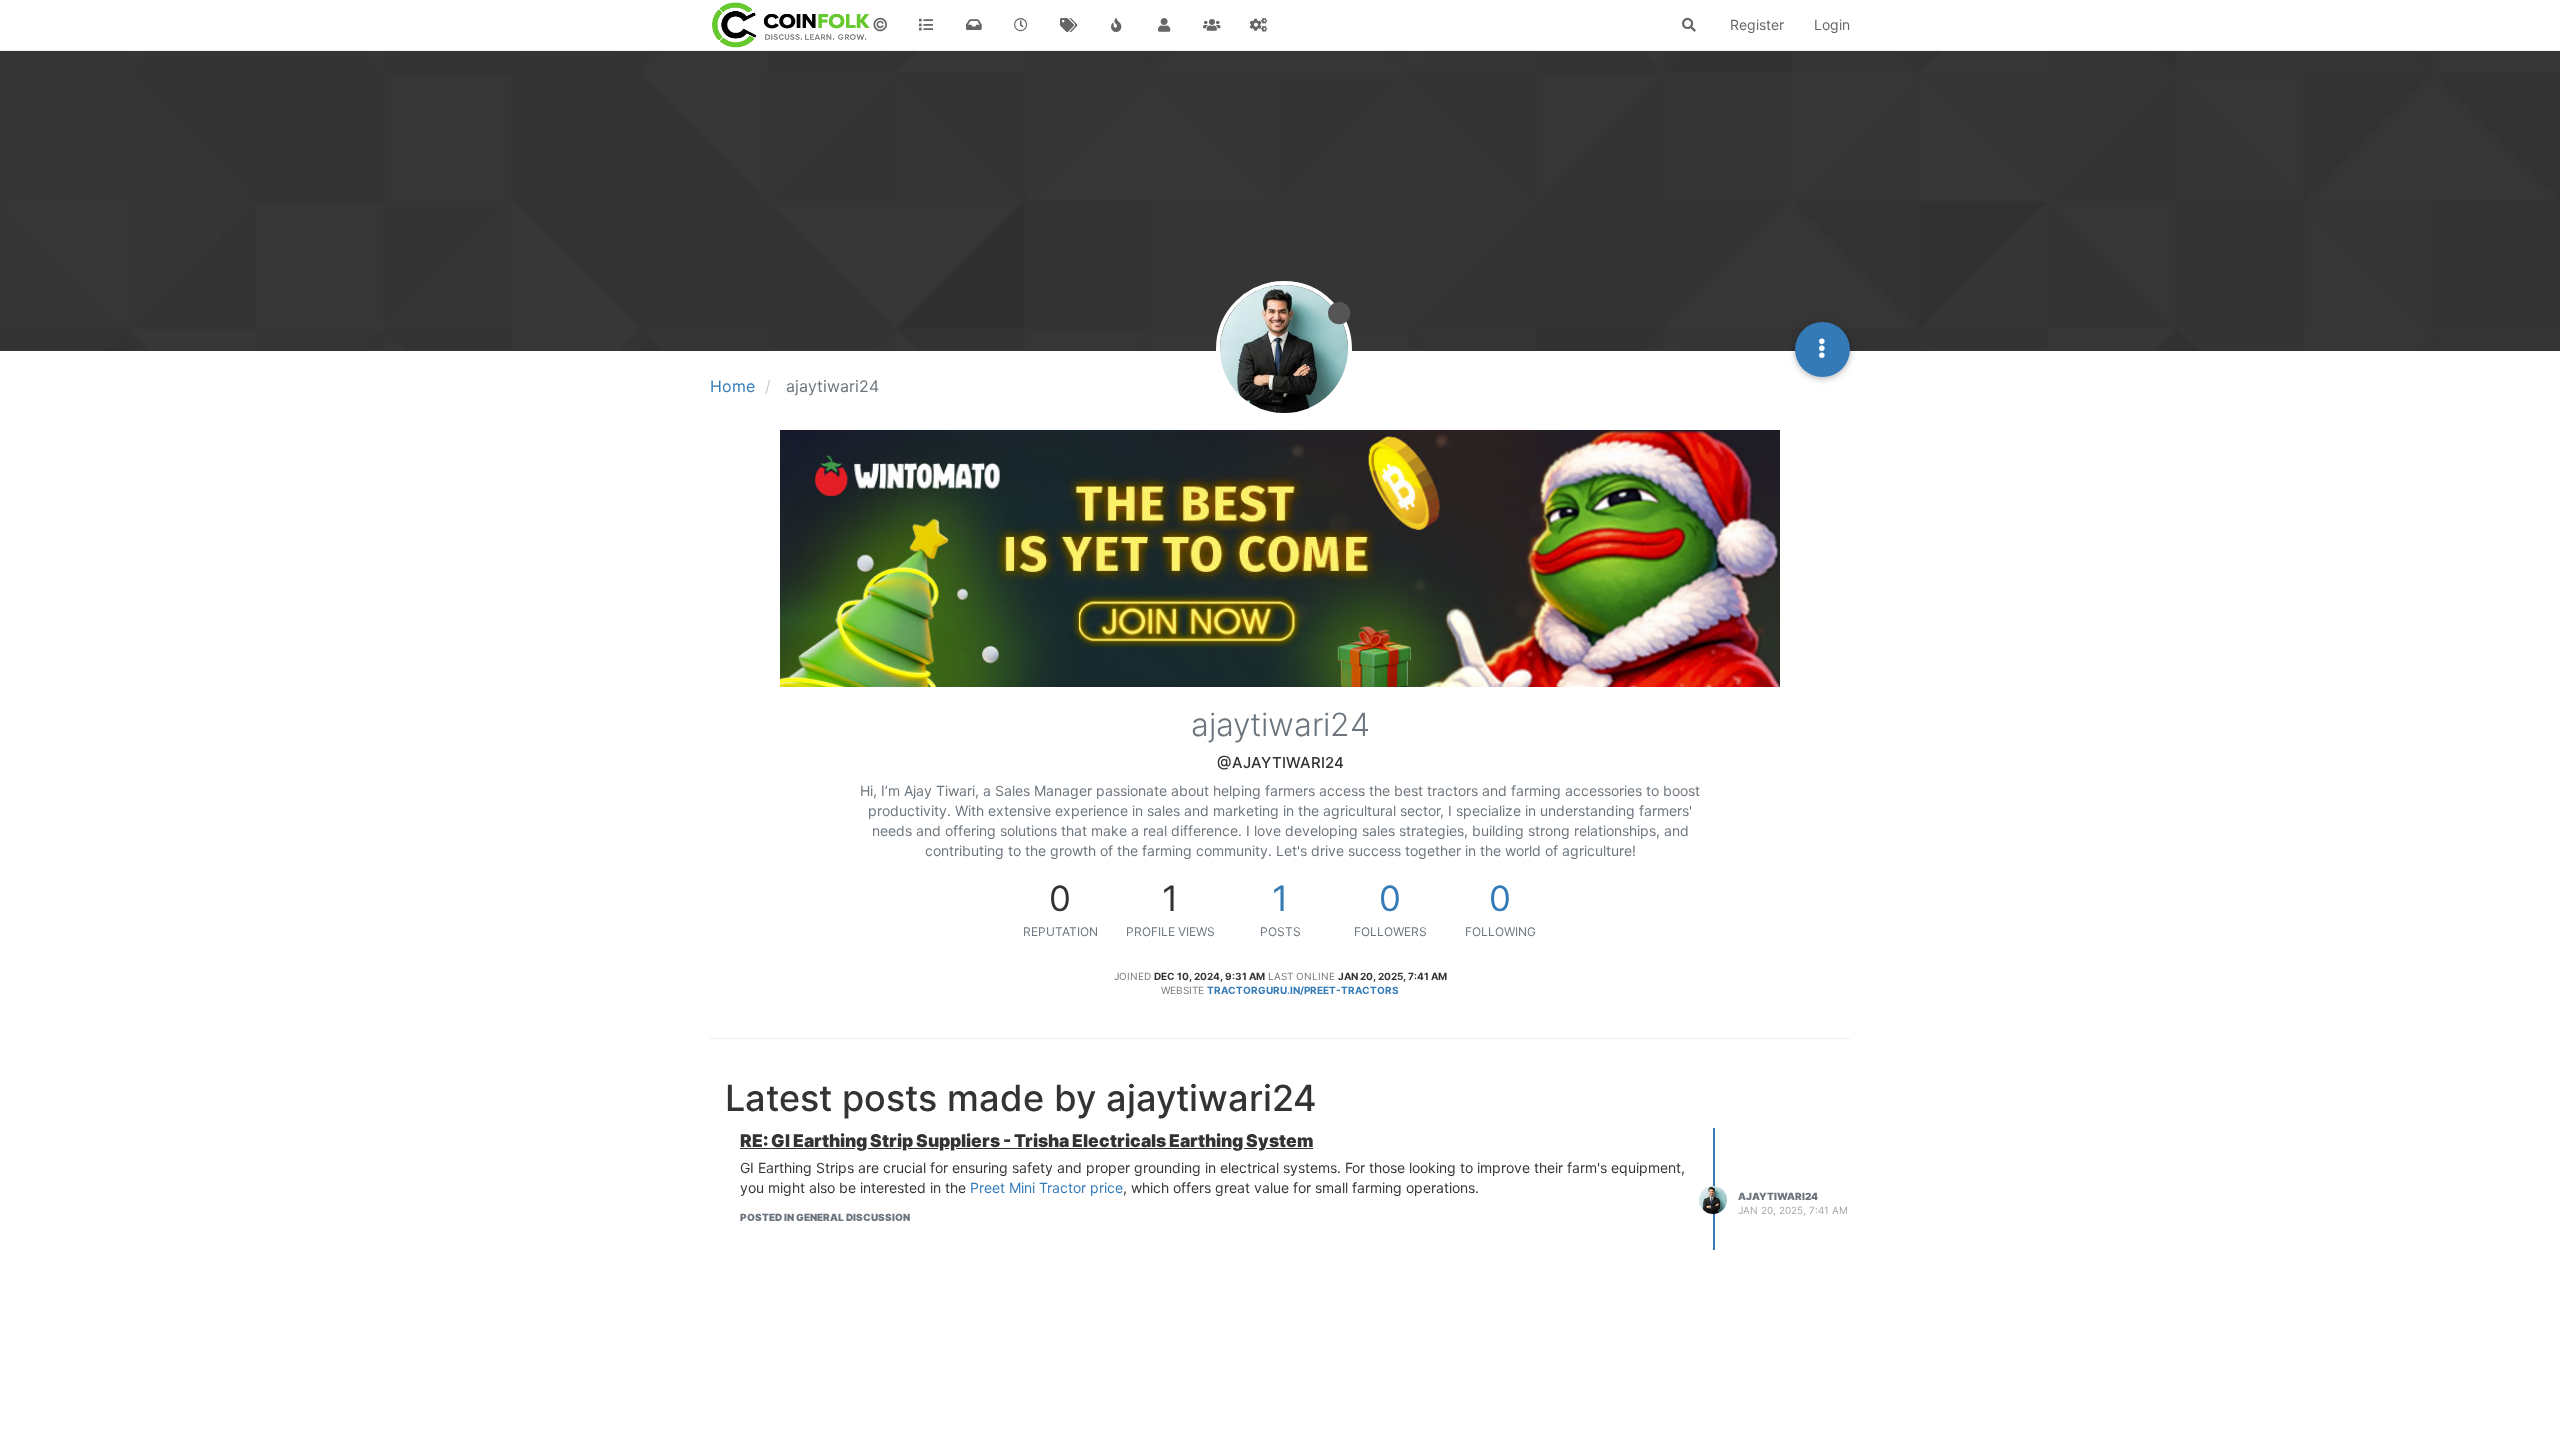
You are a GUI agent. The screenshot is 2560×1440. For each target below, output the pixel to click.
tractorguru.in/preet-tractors (1303, 990)
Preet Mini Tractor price (1046, 1187)
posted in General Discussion (825, 1217)
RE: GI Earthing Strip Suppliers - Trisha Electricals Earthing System (1026, 1140)
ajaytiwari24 (1778, 1196)
